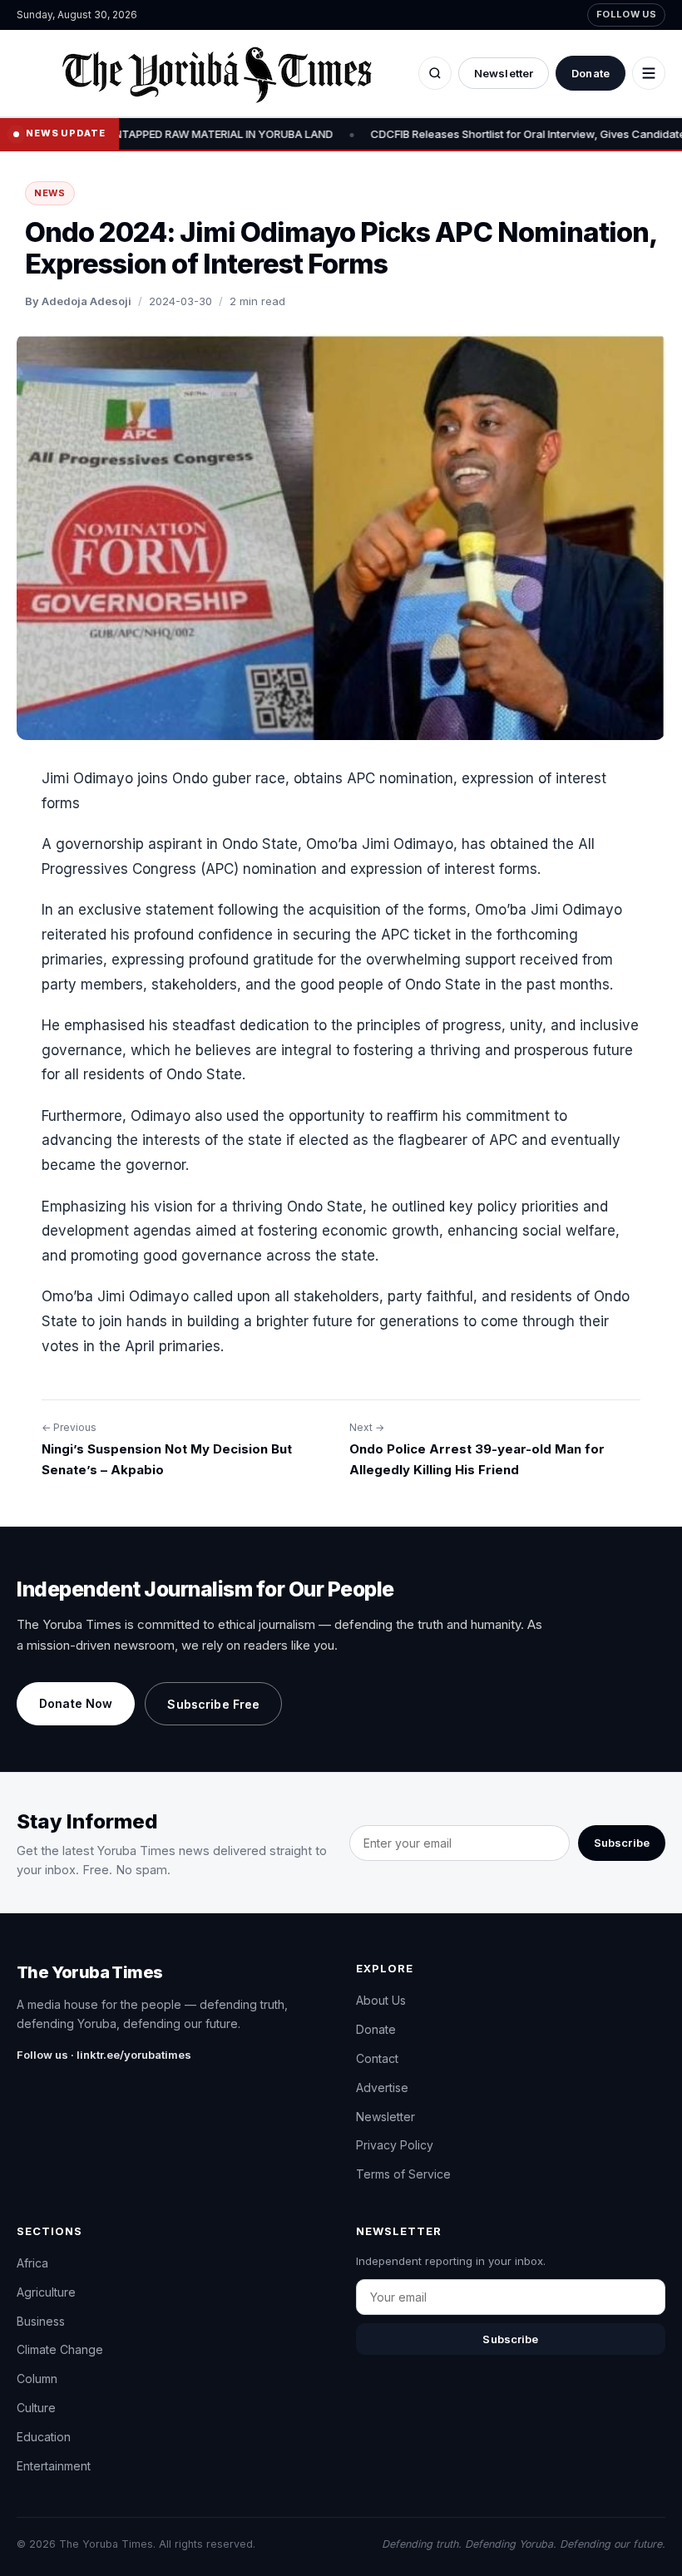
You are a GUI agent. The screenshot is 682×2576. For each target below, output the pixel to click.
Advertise (382, 2087)
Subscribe (622, 1843)
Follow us (626, 14)
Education (44, 2437)
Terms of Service (403, 2174)
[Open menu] (649, 73)
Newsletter (504, 73)
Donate (591, 73)
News (50, 193)
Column (37, 2379)
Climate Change (60, 2349)
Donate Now (76, 1703)
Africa (32, 2263)
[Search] (435, 73)
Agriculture (46, 2292)
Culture (36, 2408)
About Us (381, 2000)
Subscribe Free (213, 1704)
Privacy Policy (395, 2145)
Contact (377, 2058)
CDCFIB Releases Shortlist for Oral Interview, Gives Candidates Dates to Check (467, 134)
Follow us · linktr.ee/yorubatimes (104, 2055)
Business (41, 2321)
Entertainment (54, 2466)
